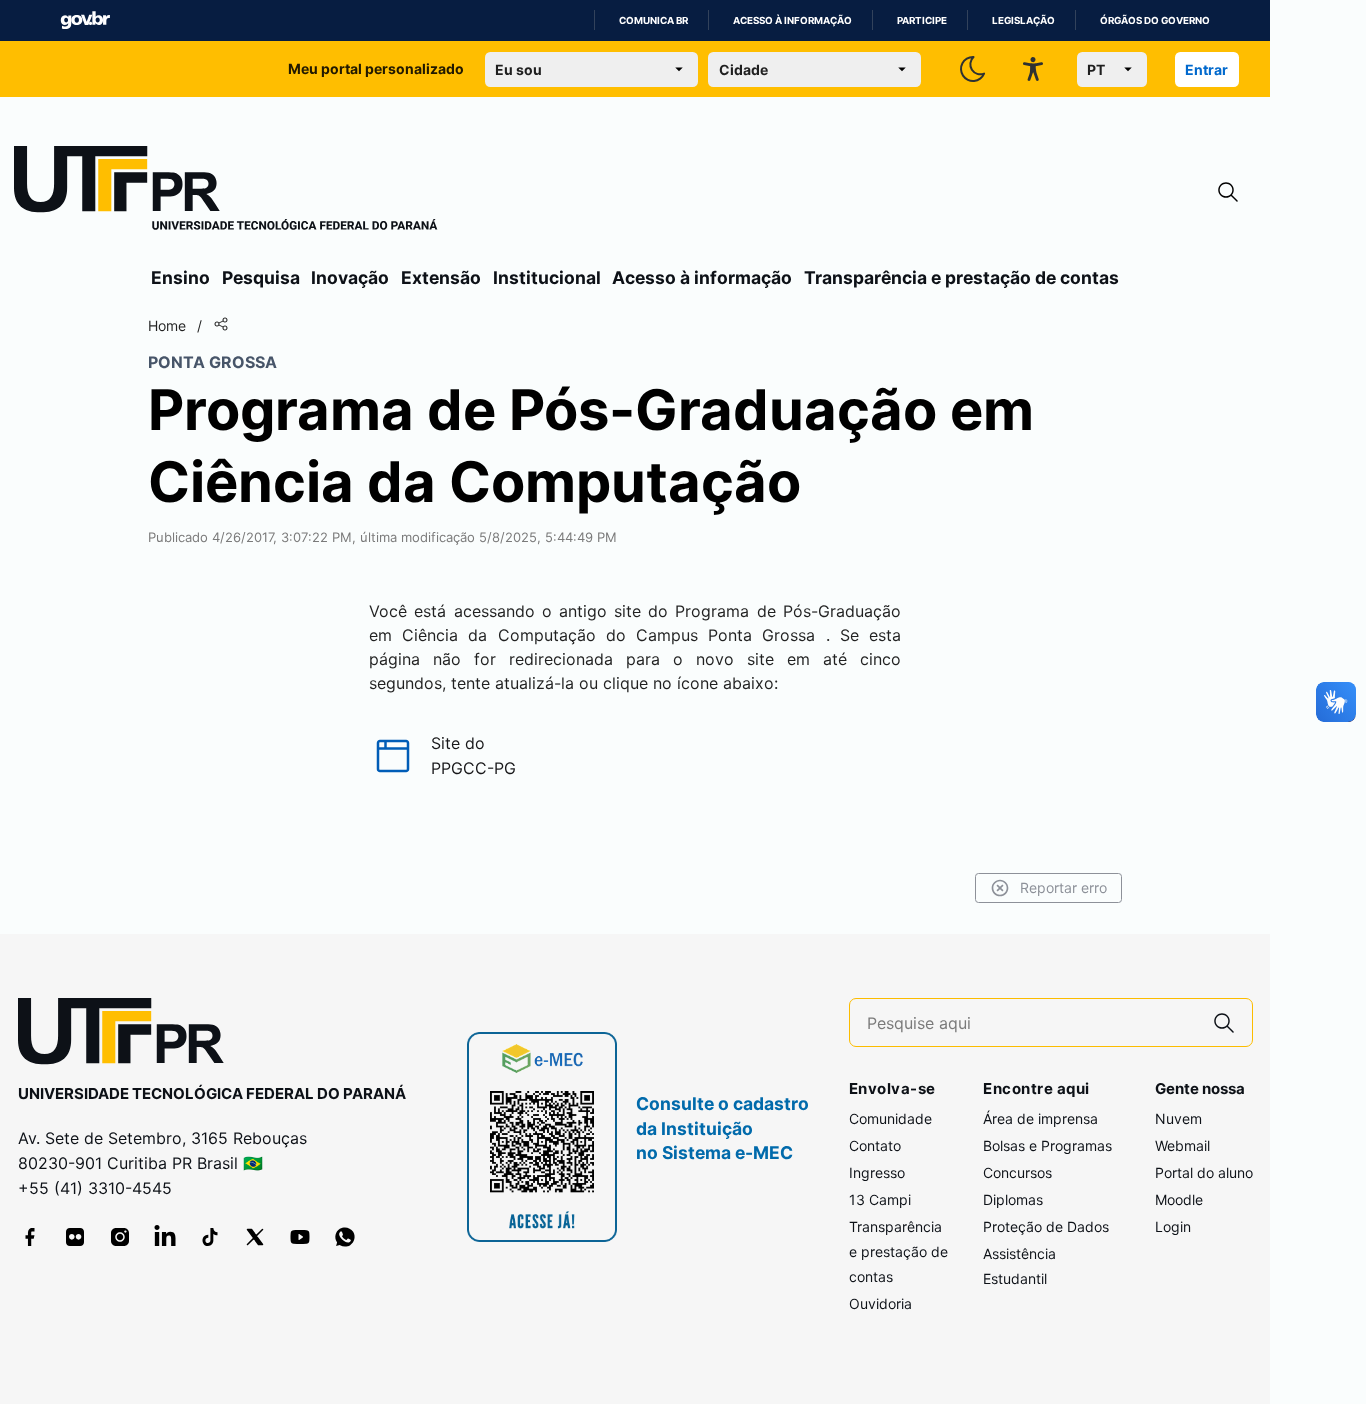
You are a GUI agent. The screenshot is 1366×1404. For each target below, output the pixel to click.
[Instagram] (120, 1237)
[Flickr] (75, 1237)
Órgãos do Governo (1155, 20)
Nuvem (1178, 1118)
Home (167, 325)
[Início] (226, 192)
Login (1173, 1226)
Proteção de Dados (1046, 1226)
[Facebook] (30, 1237)
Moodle (1179, 1199)
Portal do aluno (1204, 1172)
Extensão (441, 277)
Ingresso (877, 1172)
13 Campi (880, 1199)
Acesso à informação (792, 20)
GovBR (85, 20)
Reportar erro (1063, 887)
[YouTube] (300, 1237)
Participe (922, 20)
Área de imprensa (1040, 1118)
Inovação (350, 277)
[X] (255, 1237)
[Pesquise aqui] (1224, 1022)
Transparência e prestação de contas (961, 277)
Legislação (1023, 20)
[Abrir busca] (1228, 192)
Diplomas (1013, 1199)
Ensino (180, 277)
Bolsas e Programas (1047, 1145)
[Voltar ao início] (128, 1035)
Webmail (1182, 1145)
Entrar (1206, 69)
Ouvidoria (880, 1303)
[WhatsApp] (345, 1237)
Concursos (1017, 1172)
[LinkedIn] (165, 1237)
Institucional (547, 277)
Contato (875, 1145)
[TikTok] (210, 1237)
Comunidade (890, 1118)
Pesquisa (261, 277)
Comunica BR (653, 20)
